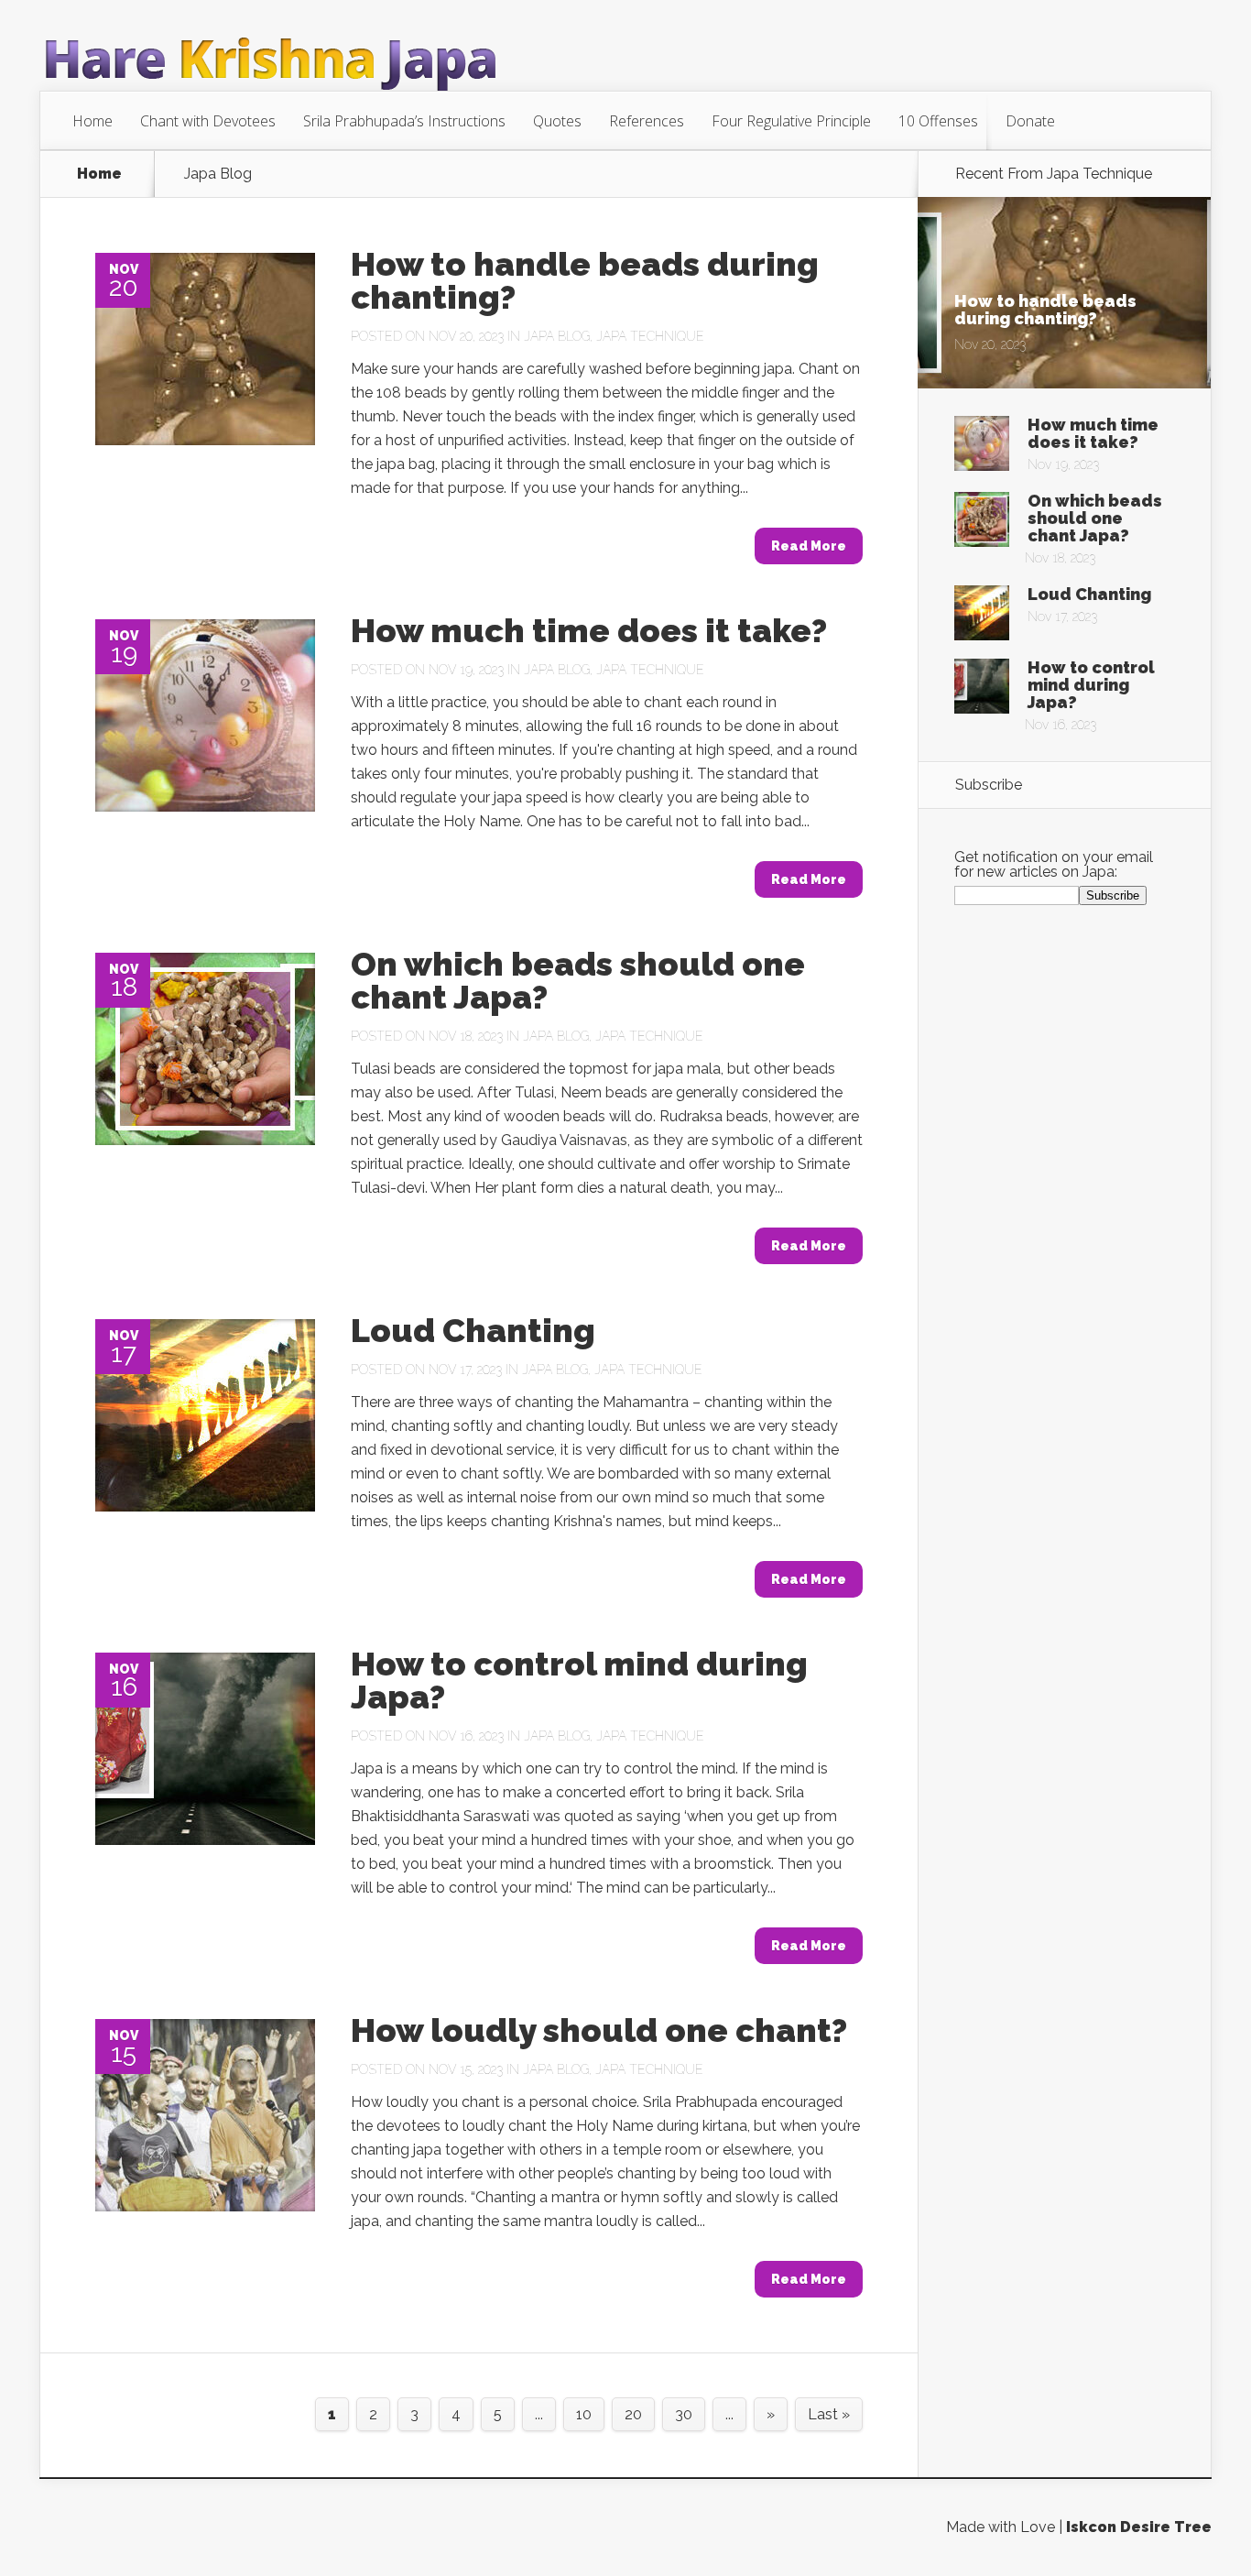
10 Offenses (938, 121)
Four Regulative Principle (791, 121)
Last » (829, 2414)
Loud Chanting (473, 1330)
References (647, 121)
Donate (1030, 121)
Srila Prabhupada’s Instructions (404, 121)
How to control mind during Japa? (579, 1680)
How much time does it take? (589, 630)
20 (633, 2414)
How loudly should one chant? (599, 2030)
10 (584, 2414)
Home (92, 121)
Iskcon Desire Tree (1139, 2527)
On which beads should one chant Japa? (578, 980)
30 (684, 2414)
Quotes (557, 121)
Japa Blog (557, 336)
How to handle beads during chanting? (585, 280)
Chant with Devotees (208, 121)
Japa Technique (650, 336)
